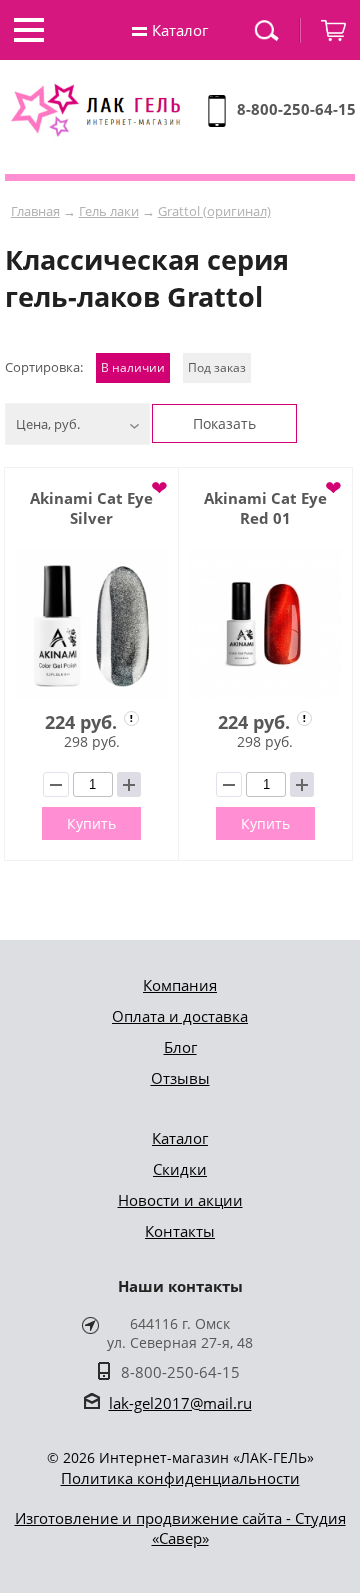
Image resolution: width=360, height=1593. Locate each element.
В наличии (133, 367)
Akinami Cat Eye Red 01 (265, 508)
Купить (91, 823)
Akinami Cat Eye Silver (91, 508)
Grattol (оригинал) (214, 211)
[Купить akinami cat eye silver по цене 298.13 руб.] (91, 624)
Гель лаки (109, 211)
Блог (180, 1047)
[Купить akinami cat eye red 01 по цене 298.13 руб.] (265, 624)
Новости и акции (180, 1200)
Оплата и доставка (180, 1016)
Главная (35, 211)
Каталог (180, 1138)
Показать (224, 423)
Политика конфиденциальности (180, 1478)
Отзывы (180, 1078)
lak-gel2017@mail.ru (180, 1403)
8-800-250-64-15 (296, 109)
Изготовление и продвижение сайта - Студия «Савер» (180, 1528)
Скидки (180, 1169)
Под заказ (217, 367)
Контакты (180, 1231)
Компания (180, 985)
